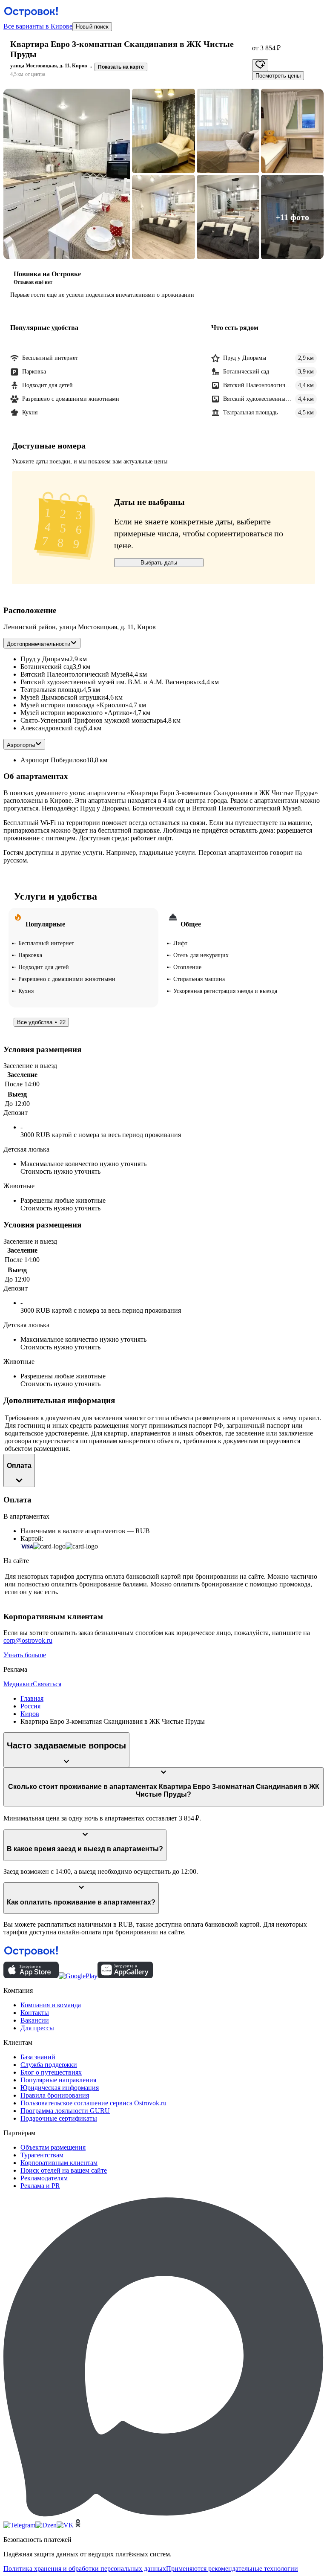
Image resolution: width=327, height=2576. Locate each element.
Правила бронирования (55, 2095)
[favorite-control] (260, 65)
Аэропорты (21, 745)
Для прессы (37, 2028)
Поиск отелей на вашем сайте (64, 2170)
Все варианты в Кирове (38, 26)
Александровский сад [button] (52, 728)
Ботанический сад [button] (47, 667)
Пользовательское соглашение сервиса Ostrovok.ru (93, 2103)
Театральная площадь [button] (52, 690)
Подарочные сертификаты (59, 2118)
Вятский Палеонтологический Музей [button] (75, 674)
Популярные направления (58, 2080)
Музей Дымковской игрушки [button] (63, 697)
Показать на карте (121, 67)
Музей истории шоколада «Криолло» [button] (75, 705)
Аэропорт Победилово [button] (53, 760)
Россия (30, 1706)
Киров (30, 1714)
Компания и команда (51, 2005)
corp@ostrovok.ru (28, 1640)
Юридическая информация (60, 2088)
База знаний (38, 2057)
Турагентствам (42, 2155)
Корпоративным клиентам (59, 2163)
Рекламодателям (44, 2178)
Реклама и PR (40, 2186)
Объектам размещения (53, 2147)
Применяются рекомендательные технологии (232, 2569)
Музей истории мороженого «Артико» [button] (77, 713)
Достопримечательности (39, 644)
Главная (32, 1698)
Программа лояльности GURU (65, 2111)
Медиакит (18, 1684)
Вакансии (35, 2020)
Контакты (35, 2013)
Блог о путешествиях (51, 2072)
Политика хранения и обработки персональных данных (85, 2569)
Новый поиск (92, 27)
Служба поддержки (49, 2065)
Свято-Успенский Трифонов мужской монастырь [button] (92, 720)
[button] (67, 174)
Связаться (47, 1684)
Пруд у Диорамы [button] (45, 659)
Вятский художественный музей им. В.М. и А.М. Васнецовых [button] (111, 682)
